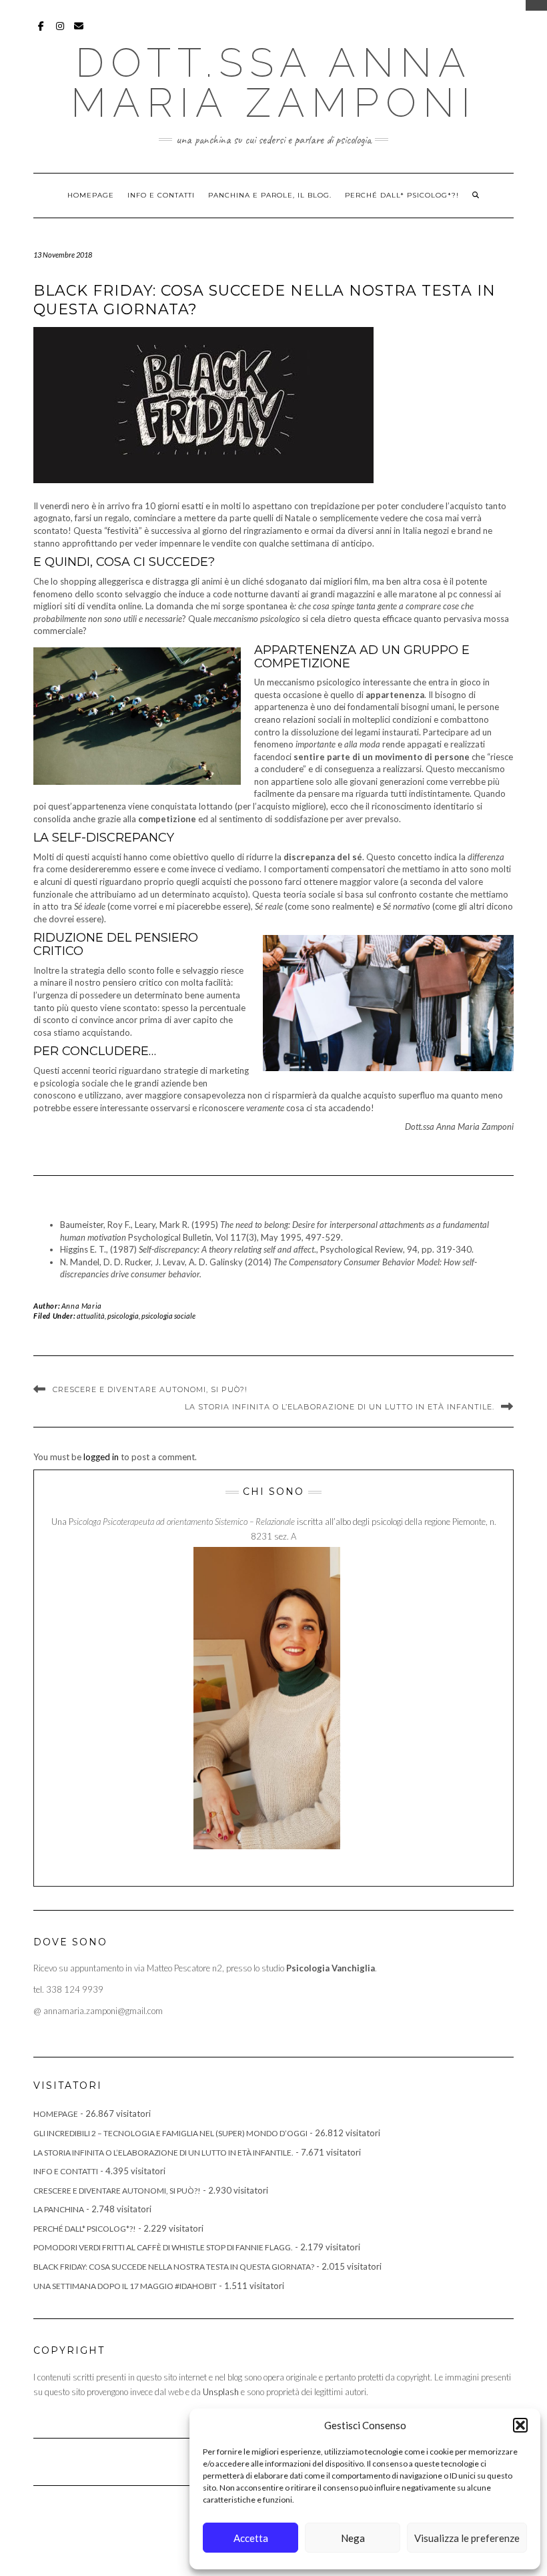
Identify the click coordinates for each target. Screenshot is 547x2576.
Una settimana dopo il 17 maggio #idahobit (125, 2286)
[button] (520, 2425)
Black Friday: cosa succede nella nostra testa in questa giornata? (174, 2267)
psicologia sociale (168, 1316)
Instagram (60, 32)
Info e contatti (161, 195)
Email (79, 32)
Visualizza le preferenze (467, 2538)
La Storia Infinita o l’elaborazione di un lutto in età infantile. (340, 1407)
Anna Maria (82, 1306)
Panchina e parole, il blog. (270, 195)
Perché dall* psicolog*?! (402, 195)
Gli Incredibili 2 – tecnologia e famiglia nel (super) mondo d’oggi (170, 2133)
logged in (101, 1457)
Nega (353, 2538)
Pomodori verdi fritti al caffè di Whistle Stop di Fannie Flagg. (163, 2247)
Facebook (42, 32)
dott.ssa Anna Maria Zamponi (274, 83)
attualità (91, 1316)
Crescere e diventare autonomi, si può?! (150, 1389)
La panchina (59, 2209)
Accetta (251, 2538)
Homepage (91, 195)
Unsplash (221, 2392)
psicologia (123, 1316)
